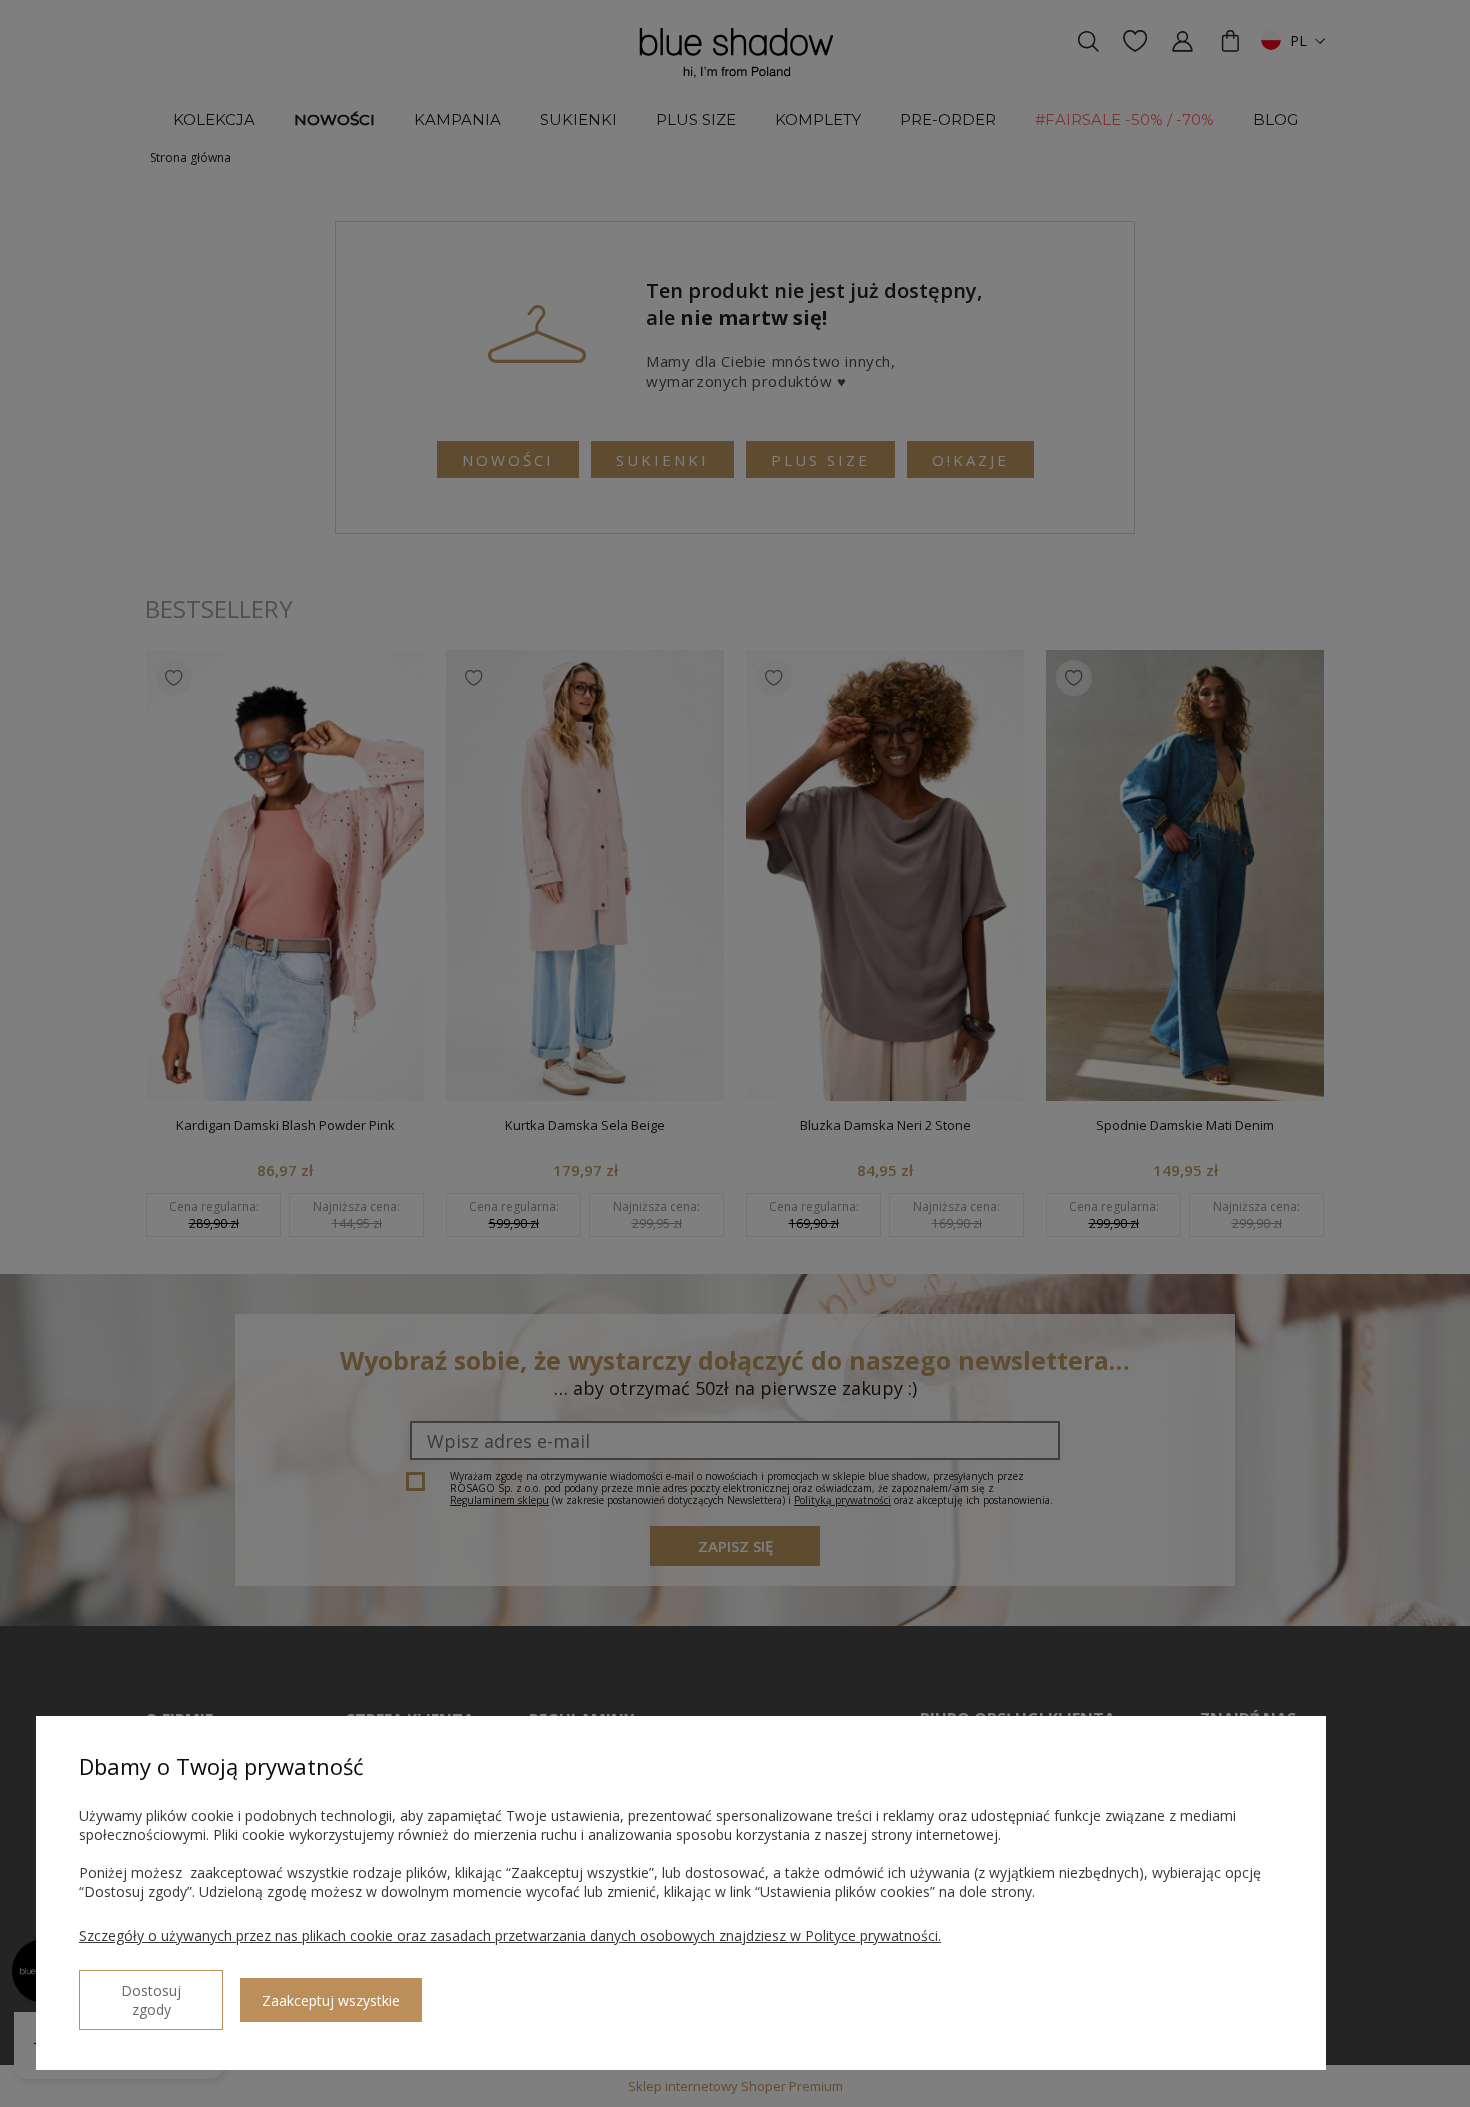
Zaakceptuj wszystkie (331, 2000)
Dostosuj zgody (151, 2000)
